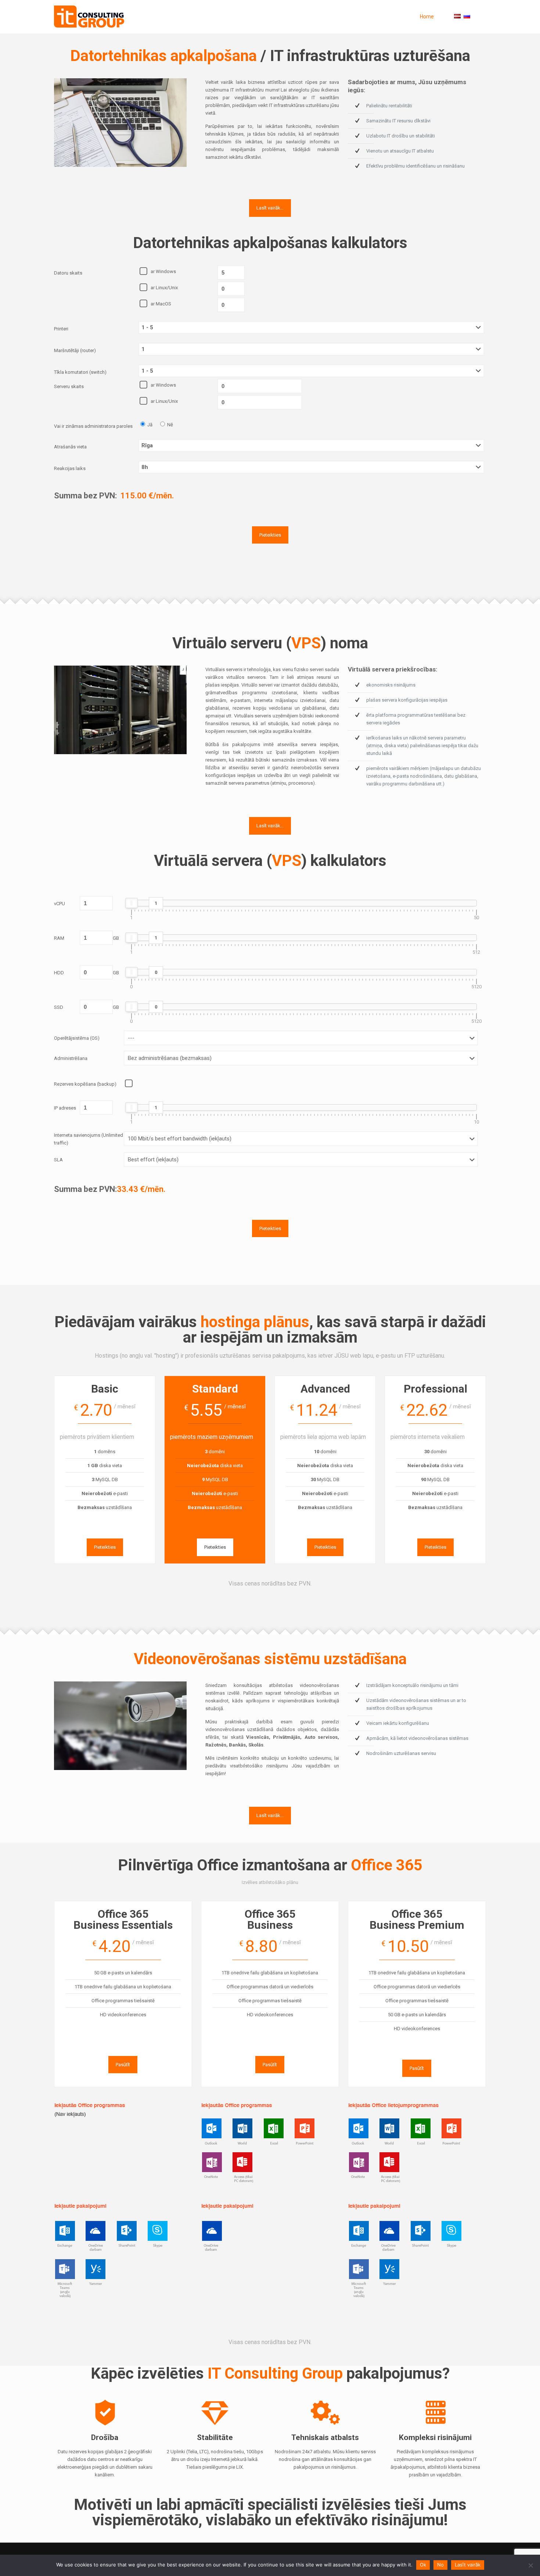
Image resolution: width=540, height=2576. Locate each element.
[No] (531, 2565)
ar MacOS (161, 304)
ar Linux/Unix (164, 288)
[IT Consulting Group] (89, 17)
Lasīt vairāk (468, 2565)
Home (427, 17)
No (440, 2565)
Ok (423, 2565)
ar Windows (163, 271)
